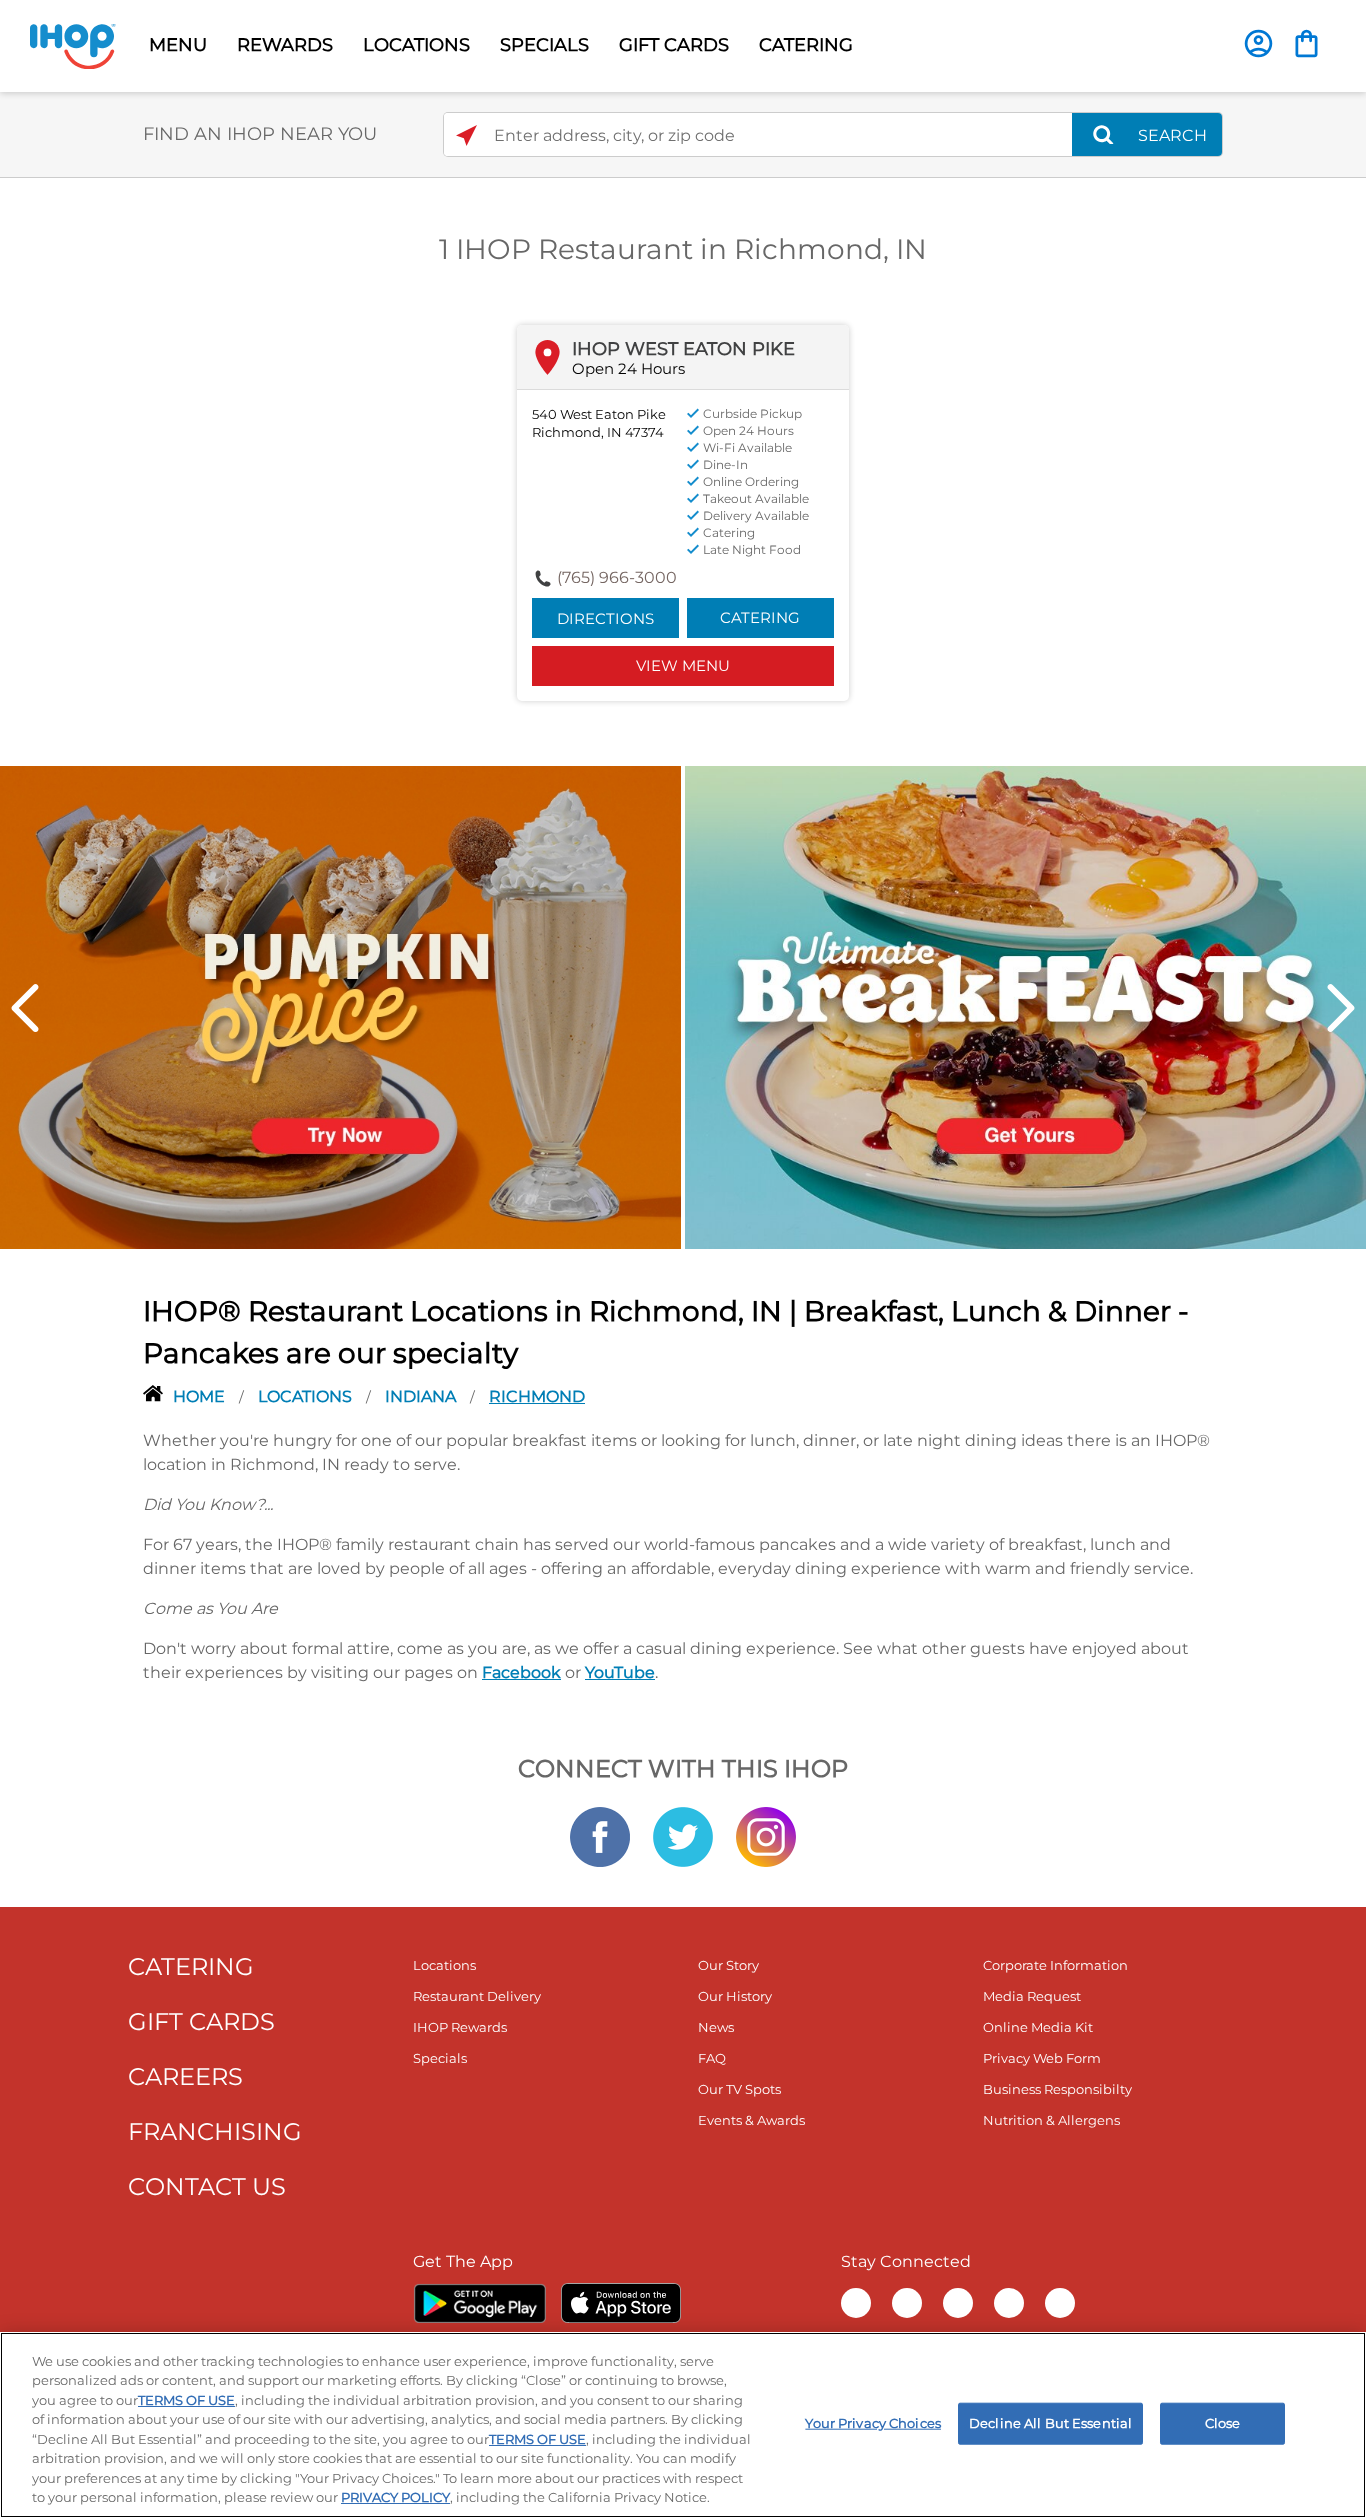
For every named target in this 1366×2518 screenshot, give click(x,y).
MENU (178, 45)
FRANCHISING (215, 2131)
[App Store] (621, 2303)
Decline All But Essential (1050, 2423)
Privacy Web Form (1042, 2058)
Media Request (1032, 1996)
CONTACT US (207, 2186)
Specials (440, 2058)
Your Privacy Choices (873, 2423)
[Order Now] (1306, 43)
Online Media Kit (1038, 2027)
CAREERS (185, 2076)
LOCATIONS (416, 45)
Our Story (728, 1965)
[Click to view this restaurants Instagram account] (766, 1835)
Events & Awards (751, 2120)
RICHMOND (537, 1396)
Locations (307, 1396)
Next (1341, 1008)
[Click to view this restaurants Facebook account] (600, 1835)
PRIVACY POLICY (395, 2497)
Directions (605, 618)
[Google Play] (479, 2303)
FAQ (712, 2058)
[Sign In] (1258, 43)
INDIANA (422, 1396)
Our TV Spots (739, 2089)
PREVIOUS (25, 1008)
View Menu (683, 665)
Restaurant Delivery (477, 1996)
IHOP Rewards (460, 2027)
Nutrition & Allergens (1051, 2120)
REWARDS (285, 45)
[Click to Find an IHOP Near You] (466, 135)
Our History (735, 1996)
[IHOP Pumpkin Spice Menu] (340, 1006)
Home (201, 1396)
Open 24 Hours (628, 368)
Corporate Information (1055, 1965)
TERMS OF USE (186, 2400)
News (716, 2027)
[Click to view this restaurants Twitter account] (683, 1835)
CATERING (806, 45)
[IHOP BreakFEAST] (1025, 1006)
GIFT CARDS (674, 45)
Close (1223, 2423)
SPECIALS (544, 45)
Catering (760, 617)
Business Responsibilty (1057, 2089)
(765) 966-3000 (617, 577)
